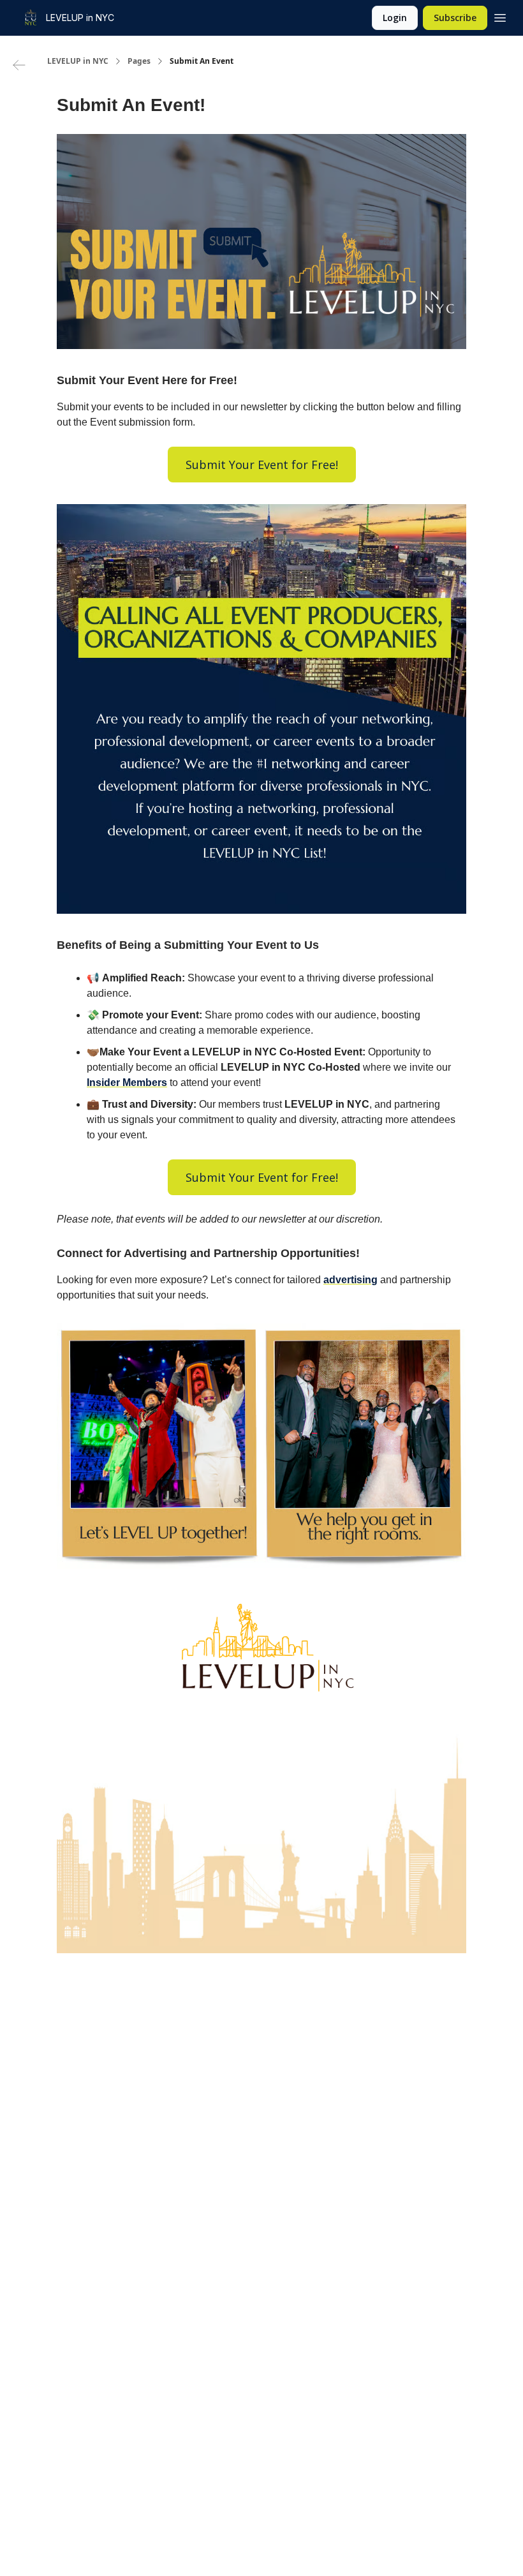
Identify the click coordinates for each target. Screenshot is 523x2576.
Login (395, 18)
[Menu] (500, 16)
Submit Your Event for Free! (262, 465)
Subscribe (455, 18)
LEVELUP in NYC (78, 61)
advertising (350, 1280)
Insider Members (127, 1083)
